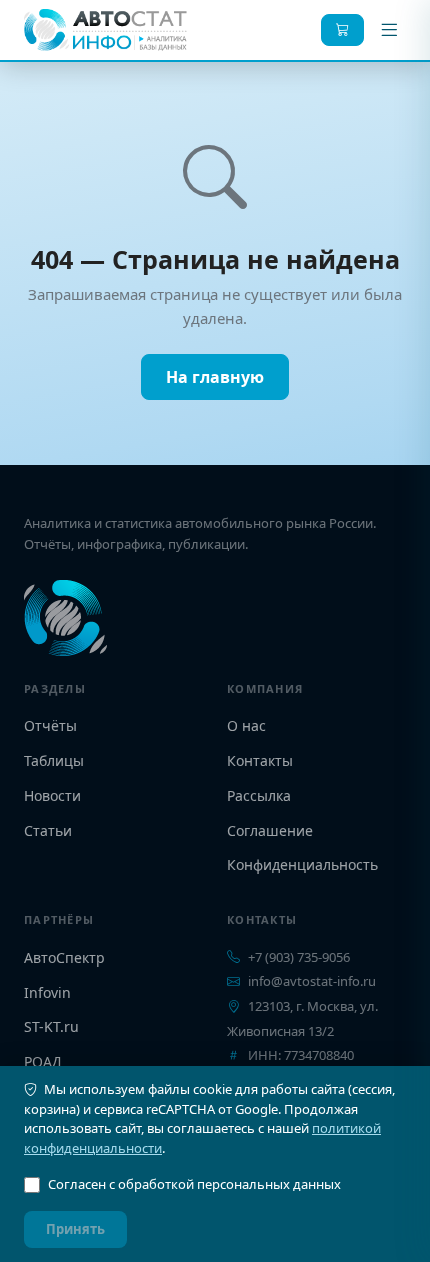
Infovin (47, 992)
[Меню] (389, 30)
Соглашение (270, 830)
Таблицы (54, 760)
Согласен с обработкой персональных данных (194, 1184)
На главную (215, 377)
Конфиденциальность (302, 864)
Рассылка (259, 795)
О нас (246, 725)
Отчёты (50, 725)
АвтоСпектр (64, 957)
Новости (52, 795)
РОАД (43, 1061)
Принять (75, 1229)
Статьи (48, 830)
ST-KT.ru (51, 1026)
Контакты (260, 760)
